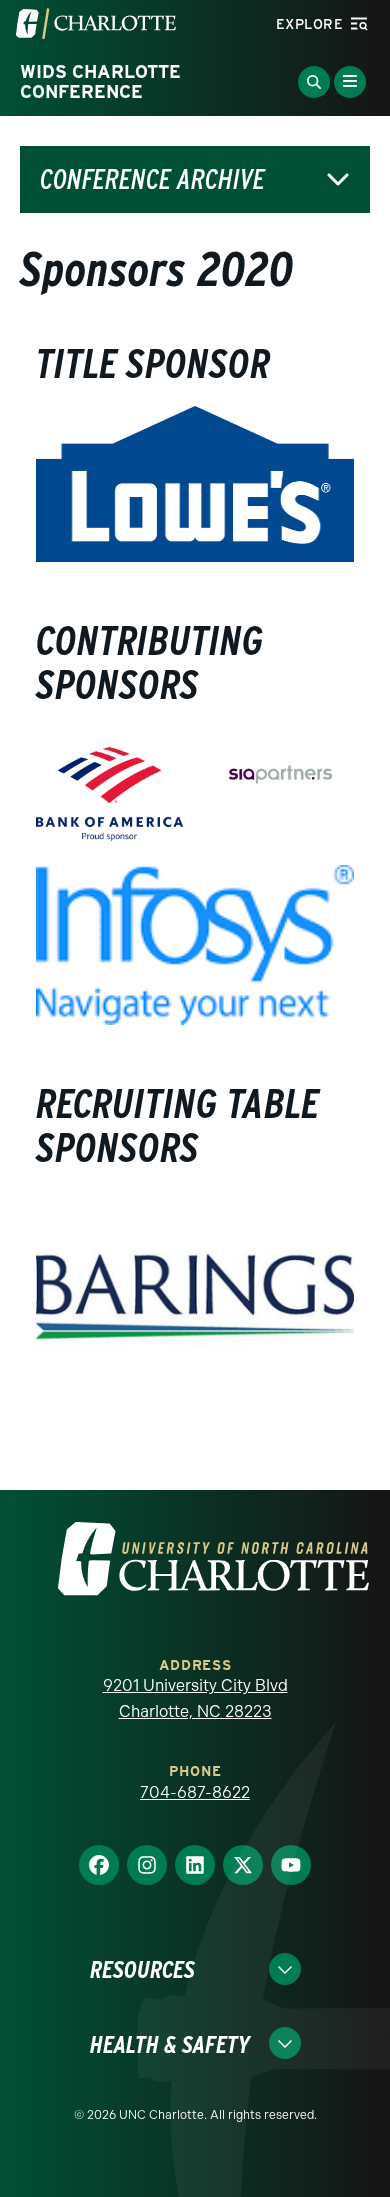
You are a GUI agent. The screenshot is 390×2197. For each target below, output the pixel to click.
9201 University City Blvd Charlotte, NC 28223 (195, 1698)
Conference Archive (152, 179)
